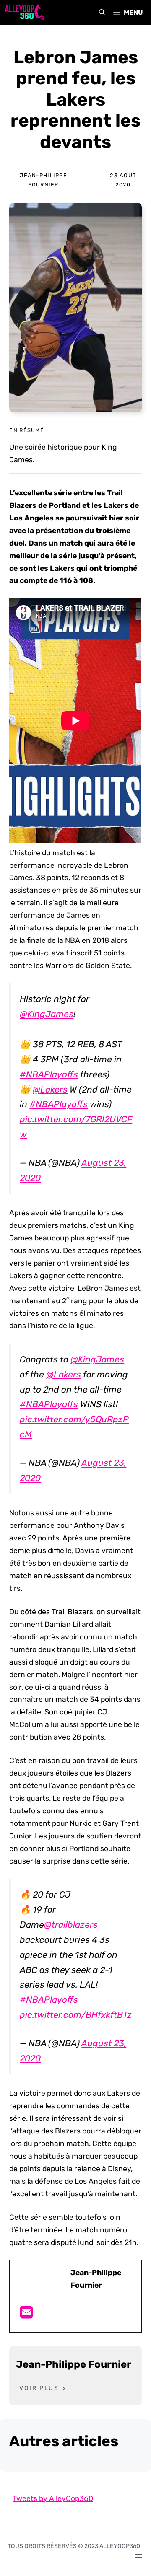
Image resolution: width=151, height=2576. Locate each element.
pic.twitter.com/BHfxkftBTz (76, 2015)
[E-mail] (26, 2315)
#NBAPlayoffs (49, 1074)
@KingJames (47, 1014)
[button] (102, 13)
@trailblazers (71, 1925)
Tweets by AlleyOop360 (53, 2498)
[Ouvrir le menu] (138, 2556)
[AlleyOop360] (24, 13)
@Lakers (50, 1089)
